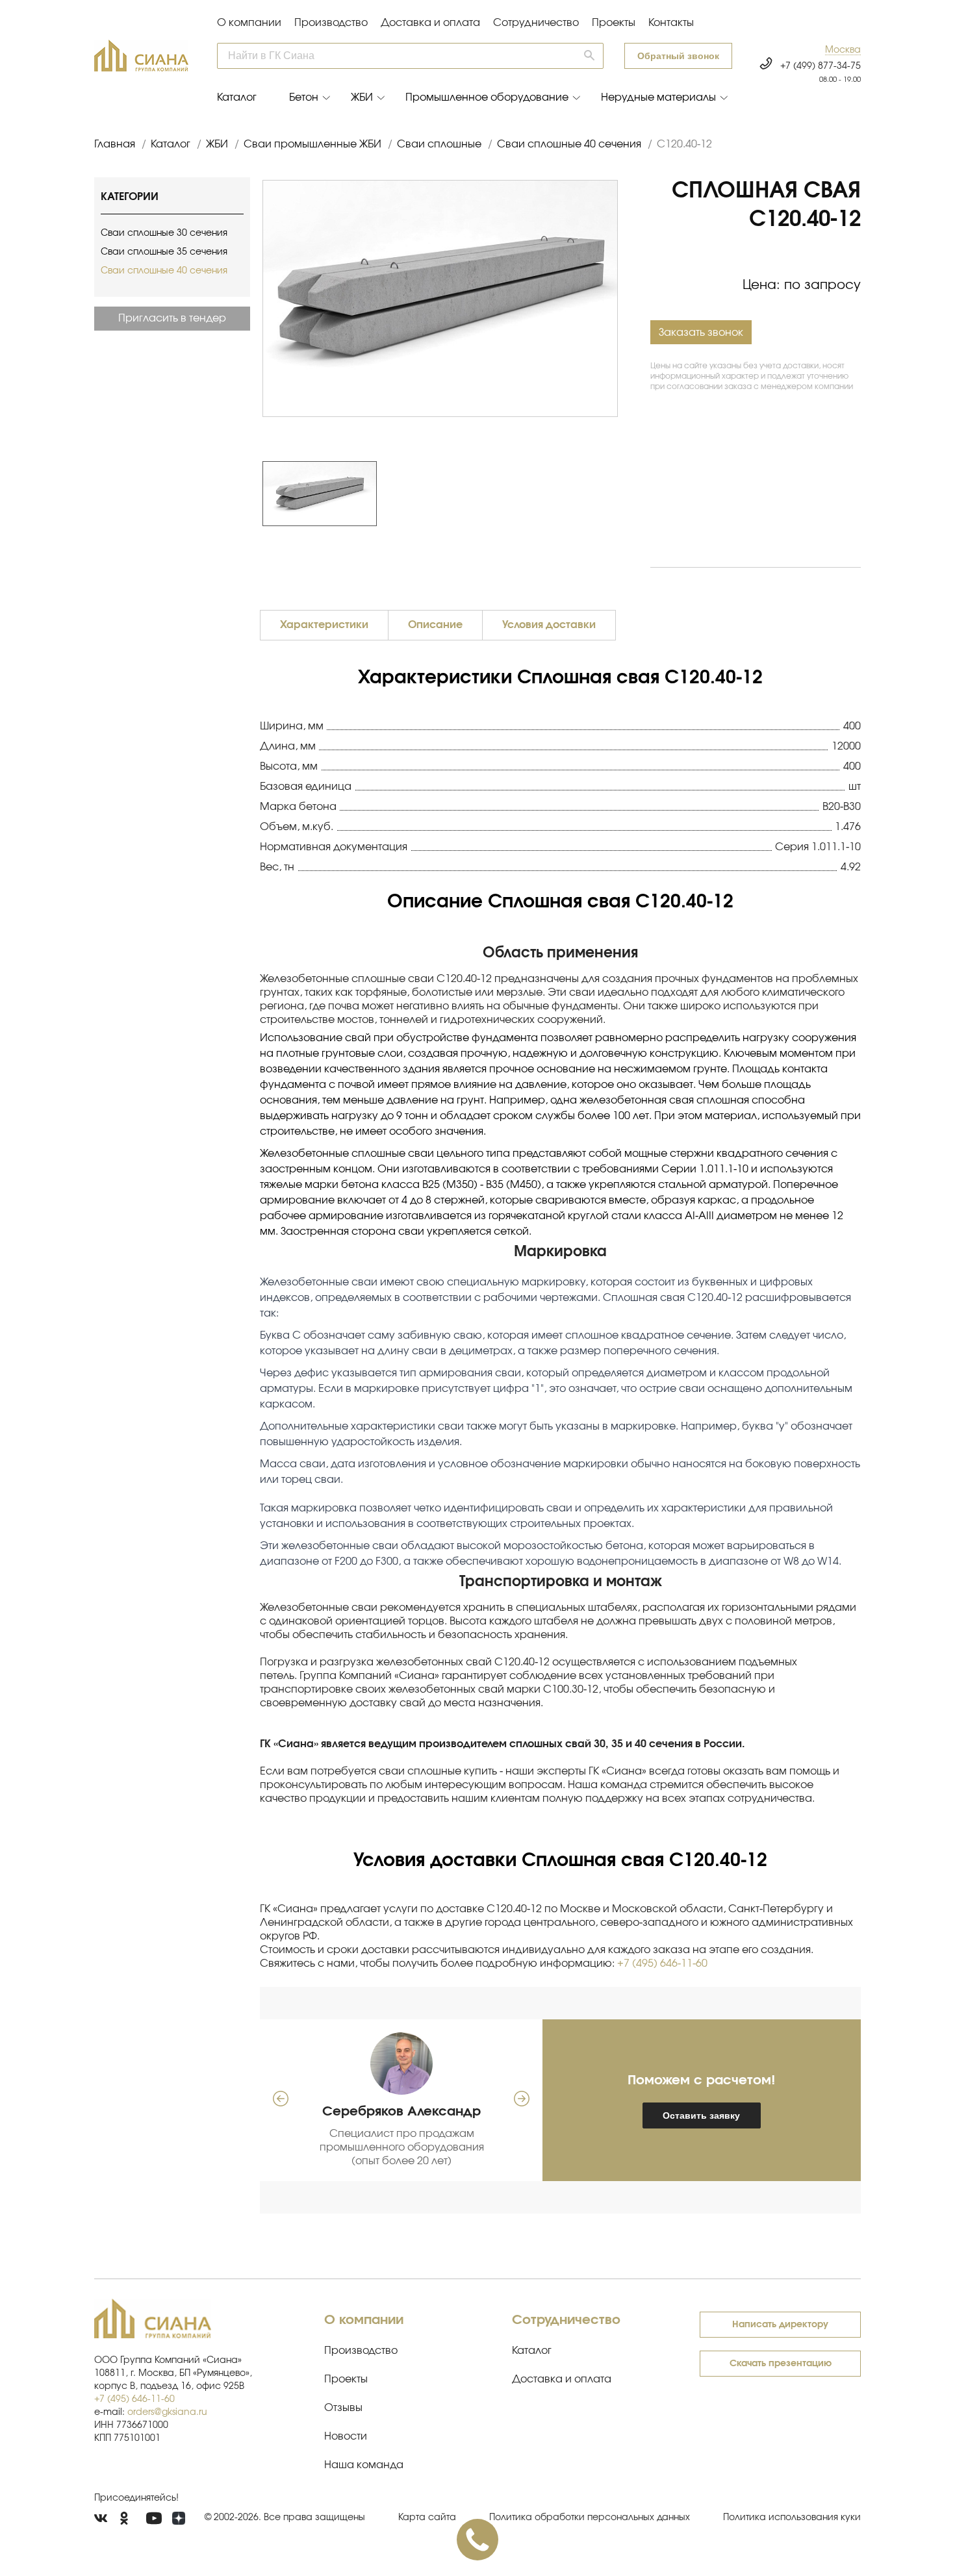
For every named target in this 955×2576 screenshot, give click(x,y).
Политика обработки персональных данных (590, 2518)
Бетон (304, 97)
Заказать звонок (701, 333)
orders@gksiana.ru (167, 2412)
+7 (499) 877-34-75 (821, 66)
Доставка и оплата (430, 23)
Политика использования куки (792, 2518)
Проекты (614, 23)
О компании (249, 23)
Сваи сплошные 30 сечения (164, 233)
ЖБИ (362, 97)
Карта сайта (427, 2518)
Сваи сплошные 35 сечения (164, 252)
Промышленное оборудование (487, 97)
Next (624, 494)
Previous (256, 494)
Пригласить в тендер (172, 318)
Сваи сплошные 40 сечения (164, 271)
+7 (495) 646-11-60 (662, 1964)
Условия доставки (549, 625)
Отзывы (343, 2408)
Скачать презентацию (781, 2364)
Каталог (237, 97)
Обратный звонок (678, 56)
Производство (331, 23)
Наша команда (364, 2465)
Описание (435, 625)
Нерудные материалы (658, 97)
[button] (843, 50)
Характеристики (324, 625)
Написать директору (780, 2325)
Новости (346, 2436)
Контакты (671, 23)
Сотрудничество (536, 23)
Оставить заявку (701, 2115)
